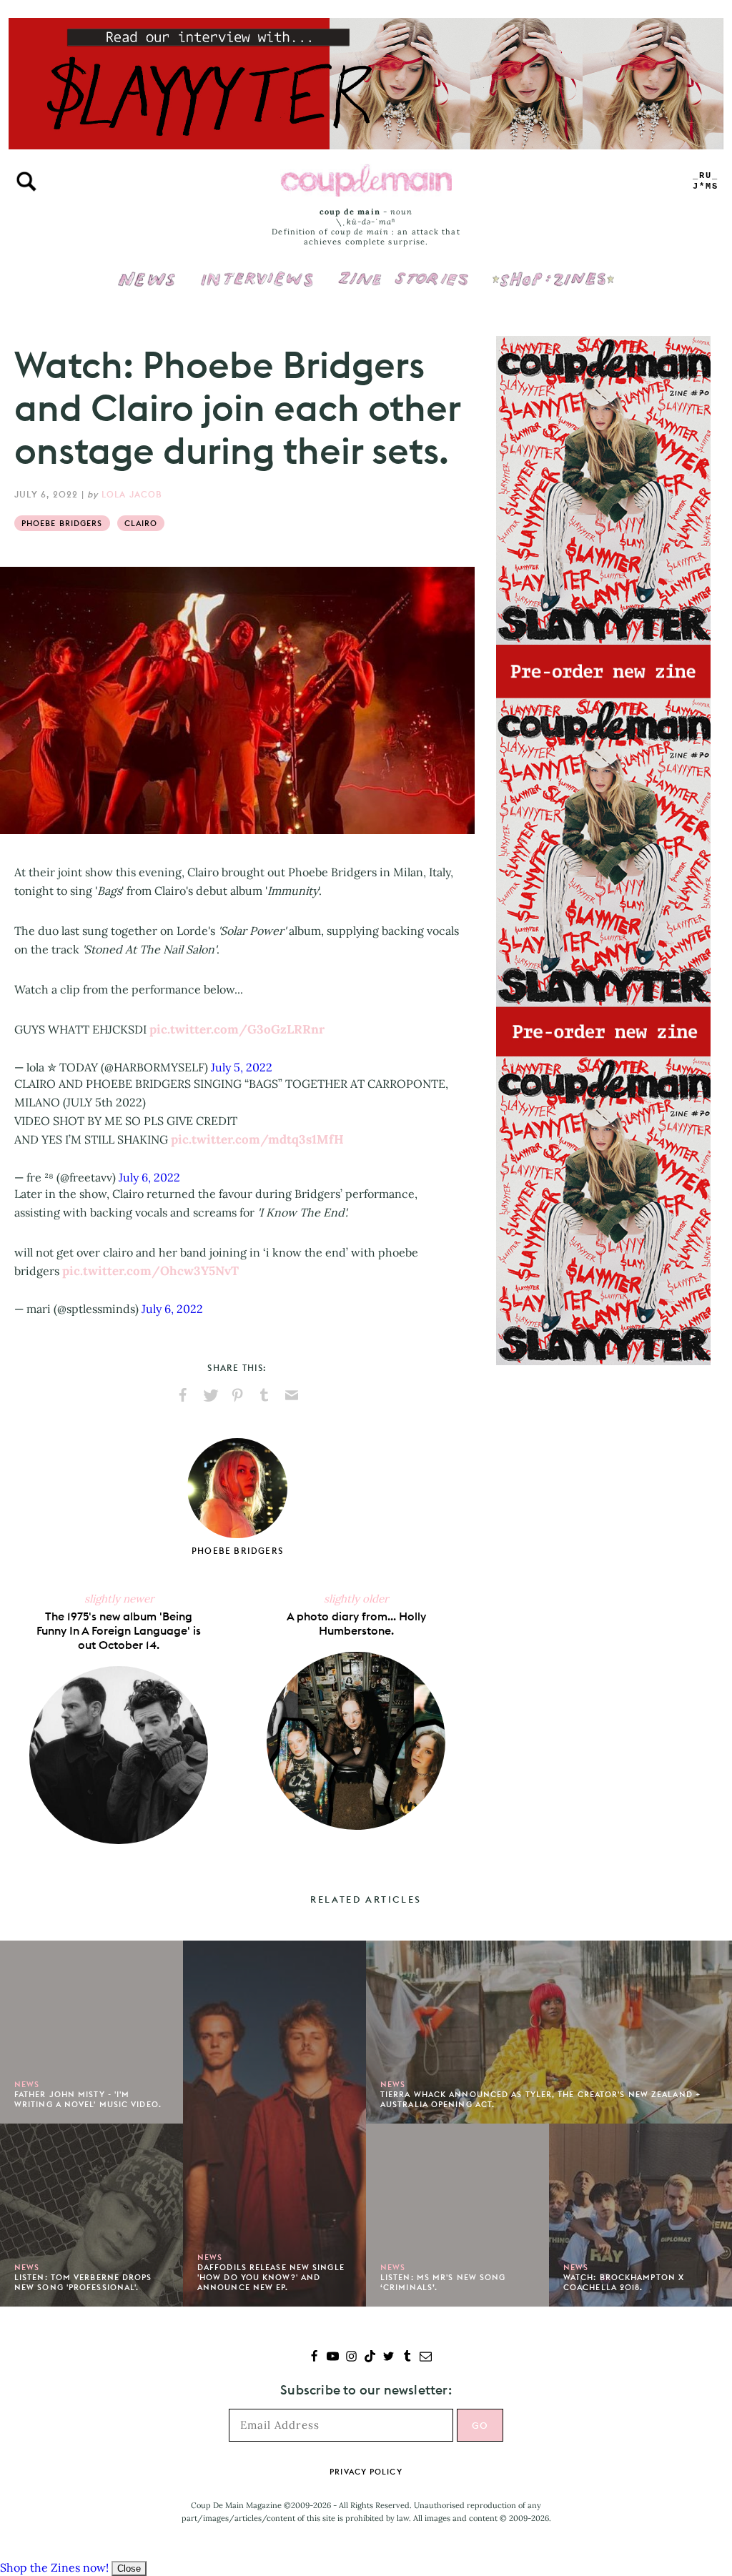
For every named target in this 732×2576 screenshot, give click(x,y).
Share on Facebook (183, 1395)
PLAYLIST (706, 181)
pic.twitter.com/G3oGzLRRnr (237, 1029)
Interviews (257, 269)
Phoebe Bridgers (62, 523)
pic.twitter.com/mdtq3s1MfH (257, 1139)
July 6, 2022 (149, 1177)
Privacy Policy (366, 2472)
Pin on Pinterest (237, 1395)
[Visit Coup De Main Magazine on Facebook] (314, 2358)
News (147, 287)
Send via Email (292, 1395)
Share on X (210, 1395)
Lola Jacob (132, 494)
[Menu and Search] (26, 182)
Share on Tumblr (264, 1395)
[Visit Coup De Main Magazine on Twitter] (389, 2358)
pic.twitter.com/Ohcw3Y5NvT (150, 1271)
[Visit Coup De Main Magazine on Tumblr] (407, 2358)
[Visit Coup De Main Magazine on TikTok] (370, 2358)
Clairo (141, 523)
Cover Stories (403, 269)
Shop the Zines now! (54, 2567)
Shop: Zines (553, 269)
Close (129, 2568)
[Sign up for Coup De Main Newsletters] (426, 2358)
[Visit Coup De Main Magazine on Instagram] (351, 2358)
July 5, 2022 (242, 1067)
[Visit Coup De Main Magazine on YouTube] (333, 2358)
